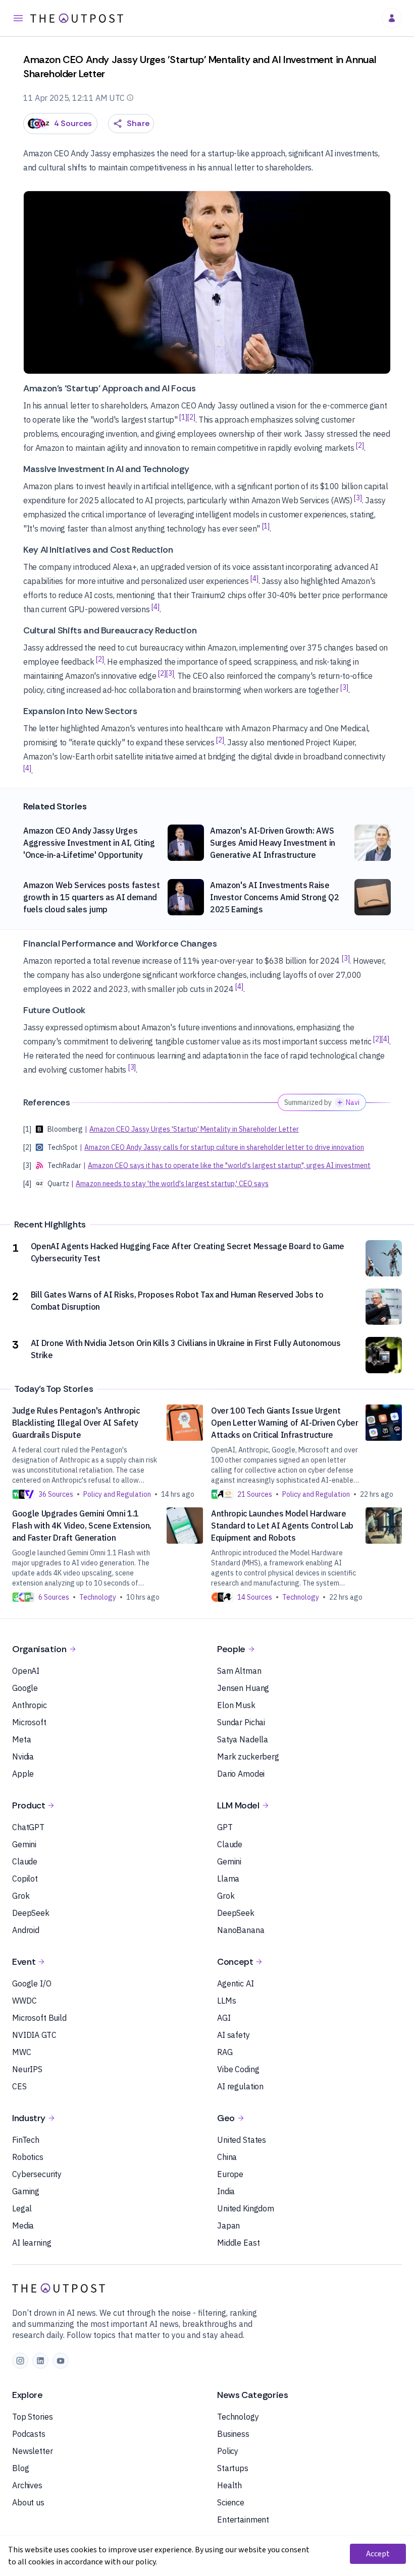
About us (28, 2502)
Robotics (28, 2157)
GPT (225, 1827)
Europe (230, 2174)
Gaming (26, 2191)
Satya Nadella (243, 1739)
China (227, 2157)
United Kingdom (246, 2208)
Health (229, 2485)
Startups (233, 2468)
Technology (238, 2417)
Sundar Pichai (241, 1722)
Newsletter (33, 2451)
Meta (21, 1739)
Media (23, 2226)
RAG (225, 2052)
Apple (23, 1774)
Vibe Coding (238, 2069)
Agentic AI (236, 1983)
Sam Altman (239, 1671)
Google (25, 1688)
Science (231, 2502)
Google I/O (32, 1983)
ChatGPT (28, 1827)
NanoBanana (241, 1930)
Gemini (24, 1844)
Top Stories (32, 2417)
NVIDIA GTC (34, 2035)
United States (242, 2140)
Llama (228, 1879)
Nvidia (23, 1757)
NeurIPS (27, 2069)
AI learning (32, 2243)
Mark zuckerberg (248, 1757)
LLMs (226, 2001)
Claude (25, 1861)
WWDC (24, 2001)
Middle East (238, 2243)
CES (19, 2086)
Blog (20, 2468)
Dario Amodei (241, 1774)
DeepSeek (31, 1913)
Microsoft (29, 1722)
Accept (378, 2554)
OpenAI (26, 1671)
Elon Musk (236, 1705)
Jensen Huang (243, 1688)
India (226, 2191)
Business (233, 2434)
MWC (22, 2052)
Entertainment (243, 2520)
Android (26, 1930)
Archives (27, 2485)
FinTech (26, 2140)
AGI (224, 2018)
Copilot (25, 1879)
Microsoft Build (39, 2018)
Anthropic (30, 1705)
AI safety (234, 2035)
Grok (21, 1896)
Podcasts (29, 2434)
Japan (228, 2226)
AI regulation (240, 2086)
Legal (22, 2208)
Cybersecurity (37, 2174)
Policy (228, 2451)
